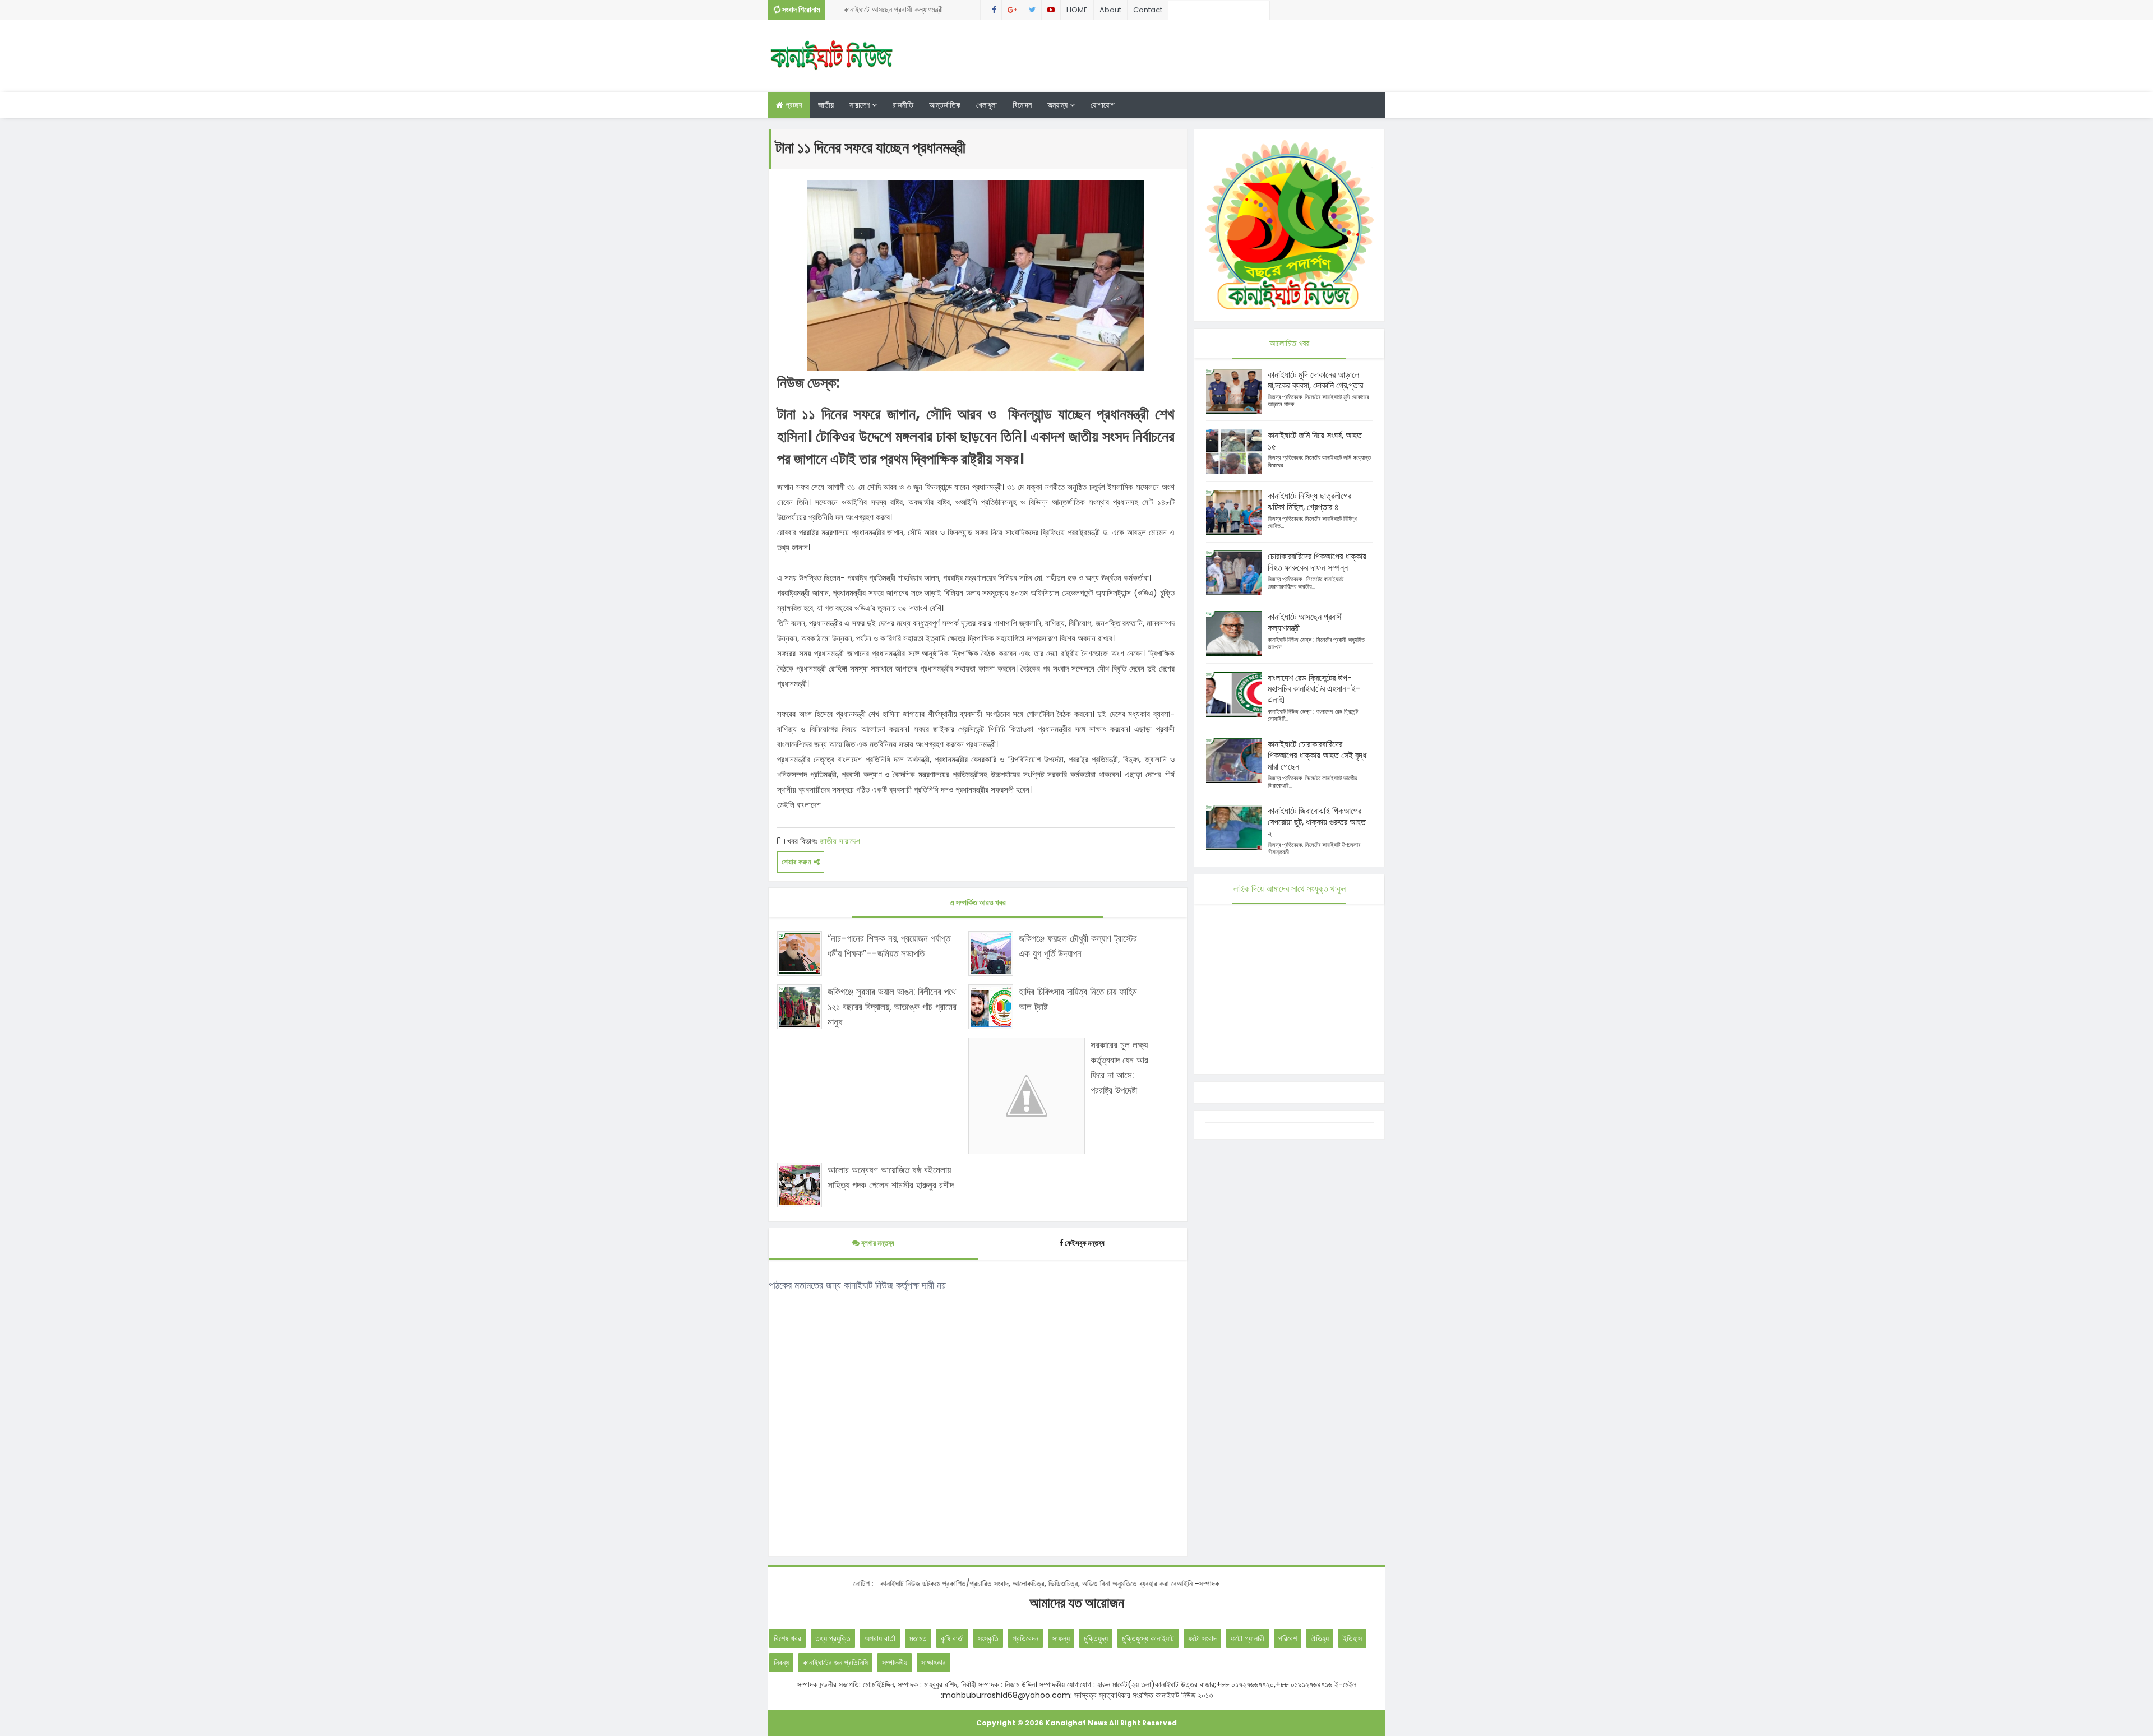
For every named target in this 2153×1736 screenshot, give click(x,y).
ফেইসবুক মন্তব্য (1085, 1243)
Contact (1148, 10)
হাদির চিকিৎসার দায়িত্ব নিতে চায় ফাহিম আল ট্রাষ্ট (1078, 999)
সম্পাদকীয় (895, 1663)
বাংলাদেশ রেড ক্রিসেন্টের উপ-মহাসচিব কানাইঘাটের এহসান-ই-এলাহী (1314, 689)
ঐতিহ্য (1320, 1638)
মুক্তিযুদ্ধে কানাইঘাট (1148, 1638)
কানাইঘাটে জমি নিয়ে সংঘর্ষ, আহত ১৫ (1315, 441)
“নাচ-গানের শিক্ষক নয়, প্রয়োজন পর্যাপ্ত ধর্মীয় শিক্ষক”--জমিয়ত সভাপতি (889, 946)
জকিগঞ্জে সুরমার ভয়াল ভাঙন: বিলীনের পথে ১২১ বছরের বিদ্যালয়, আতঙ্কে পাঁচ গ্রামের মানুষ (892, 1007)
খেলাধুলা (987, 105)
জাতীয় (826, 105)
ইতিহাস (1352, 1638)
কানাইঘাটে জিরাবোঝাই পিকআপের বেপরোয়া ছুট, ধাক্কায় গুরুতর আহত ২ (1317, 822)
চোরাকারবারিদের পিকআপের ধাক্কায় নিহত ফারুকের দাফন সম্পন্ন (1317, 562)
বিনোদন (1022, 105)
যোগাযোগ (1103, 105)
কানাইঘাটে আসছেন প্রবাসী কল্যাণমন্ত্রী (1305, 622)
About (1110, 10)
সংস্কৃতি (988, 1638)
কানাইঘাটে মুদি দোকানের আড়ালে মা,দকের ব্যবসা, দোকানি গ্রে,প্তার (1315, 380)
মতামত (918, 1638)
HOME (1077, 10)
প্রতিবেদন (1025, 1638)
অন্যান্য (1059, 105)
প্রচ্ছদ (793, 105)
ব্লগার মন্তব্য (877, 1243)
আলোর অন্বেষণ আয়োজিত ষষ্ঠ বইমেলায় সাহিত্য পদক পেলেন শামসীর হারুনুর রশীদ (891, 1177)
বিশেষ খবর (787, 1638)
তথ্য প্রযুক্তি (833, 1638)
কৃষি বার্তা (952, 1638)
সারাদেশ (861, 105)
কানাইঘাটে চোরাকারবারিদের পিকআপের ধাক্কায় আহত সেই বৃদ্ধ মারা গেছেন (1317, 755)
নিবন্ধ (781, 1663)
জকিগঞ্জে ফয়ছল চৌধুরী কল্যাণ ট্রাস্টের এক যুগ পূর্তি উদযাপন (1078, 946)
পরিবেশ (1288, 1638)
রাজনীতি (903, 105)
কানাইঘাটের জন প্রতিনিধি (835, 1663)
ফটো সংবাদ (1202, 1638)
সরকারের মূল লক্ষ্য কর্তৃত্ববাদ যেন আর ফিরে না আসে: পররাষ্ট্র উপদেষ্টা (1119, 1068)
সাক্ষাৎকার (934, 1663)
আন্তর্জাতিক (945, 105)
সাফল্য (1061, 1638)
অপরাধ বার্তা (880, 1638)
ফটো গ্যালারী (1248, 1638)
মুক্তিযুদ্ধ (1096, 1638)
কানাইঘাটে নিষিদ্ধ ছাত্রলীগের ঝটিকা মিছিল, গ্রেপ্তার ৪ (900, 17)
